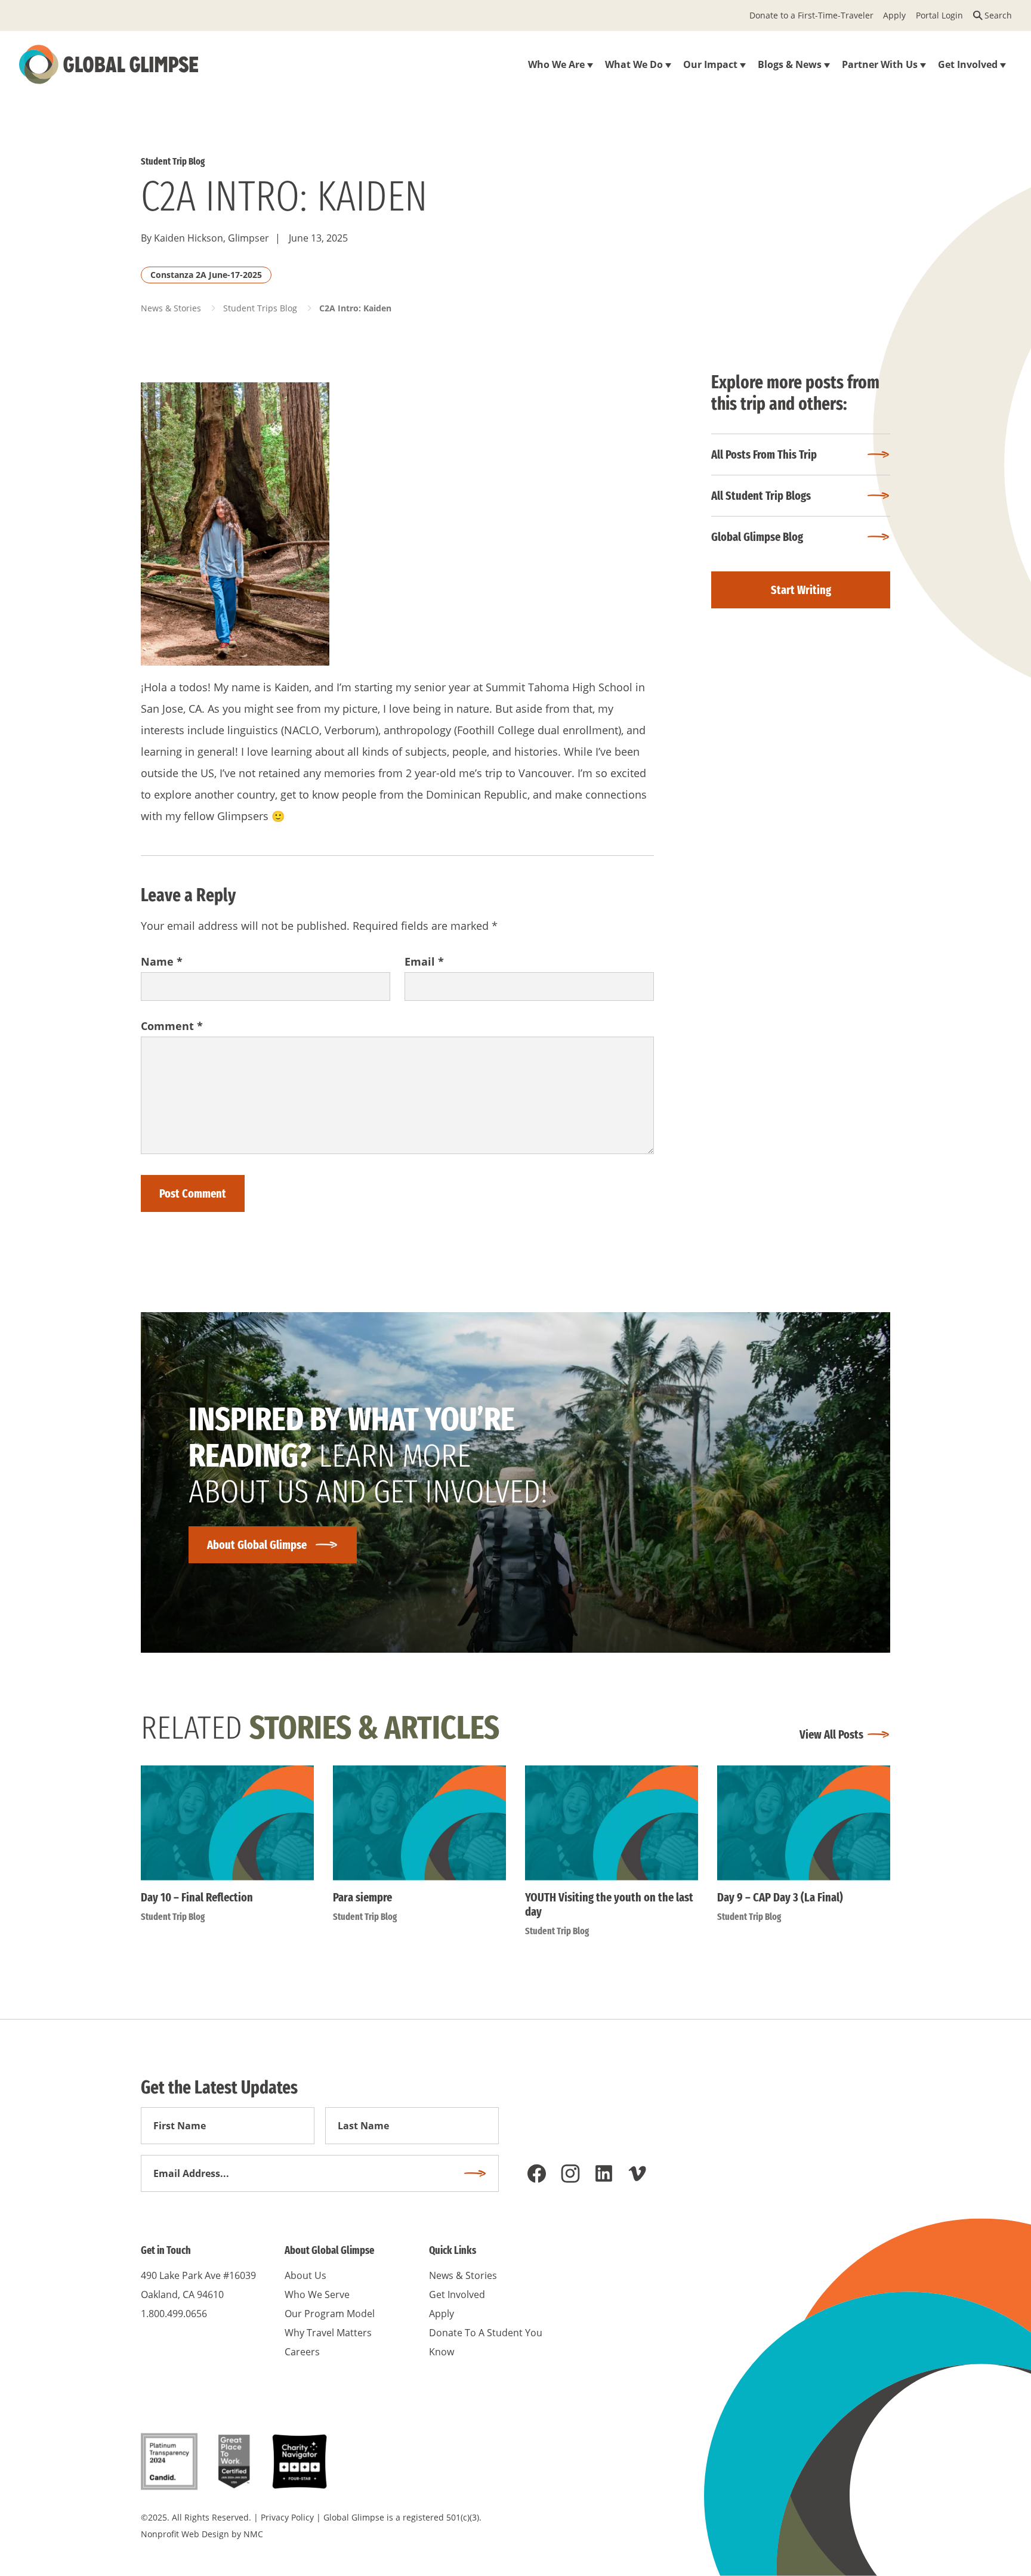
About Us (305, 2275)
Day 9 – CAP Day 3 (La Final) (780, 1897)
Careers (302, 2352)
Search (998, 15)
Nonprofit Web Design (185, 2534)
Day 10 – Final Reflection (197, 1897)
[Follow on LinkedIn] (604, 2173)
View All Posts (831, 1734)
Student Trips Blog (260, 308)
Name (162, 961)
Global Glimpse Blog (757, 537)
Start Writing (801, 590)
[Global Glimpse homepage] (109, 64)
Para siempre (362, 1897)
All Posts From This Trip (764, 454)
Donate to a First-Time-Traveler (811, 15)
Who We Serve (317, 2294)
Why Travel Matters (328, 2333)
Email (424, 961)
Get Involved (457, 2294)
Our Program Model (330, 2314)
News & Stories (171, 308)
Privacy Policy (287, 2517)
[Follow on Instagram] (570, 2173)
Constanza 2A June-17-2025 (206, 275)
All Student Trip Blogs (761, 496)
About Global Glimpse (257, 1545)
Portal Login (939, 15)
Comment (172, 1026)
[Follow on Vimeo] (637, 2173)
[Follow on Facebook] (537, 2173)
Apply (894, 15)
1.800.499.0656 (174, 2314)
